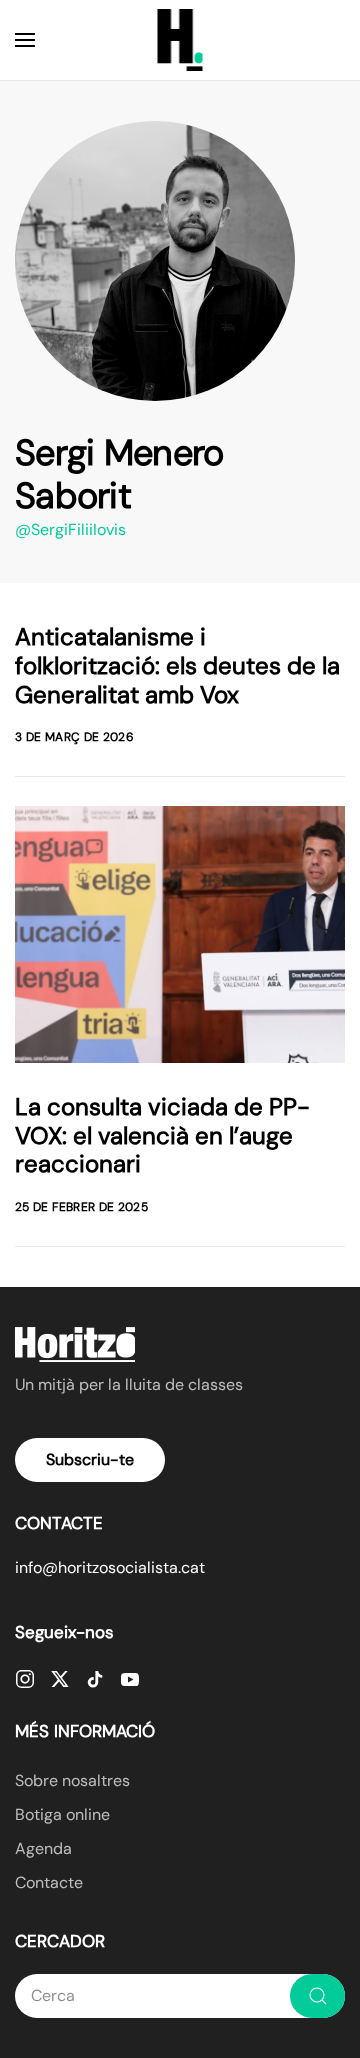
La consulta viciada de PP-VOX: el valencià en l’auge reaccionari (162, 1135)
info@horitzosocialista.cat (110, 1567)
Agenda (43, 1848)
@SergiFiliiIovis (70, 529)
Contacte (49, 1882)
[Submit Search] (317, 1996)
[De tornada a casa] (180, 40)
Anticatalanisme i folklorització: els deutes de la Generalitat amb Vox (177, 665)
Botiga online (62, 1814)
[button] (25, 40)
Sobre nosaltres (72, 1780)
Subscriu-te (90, 1459)
